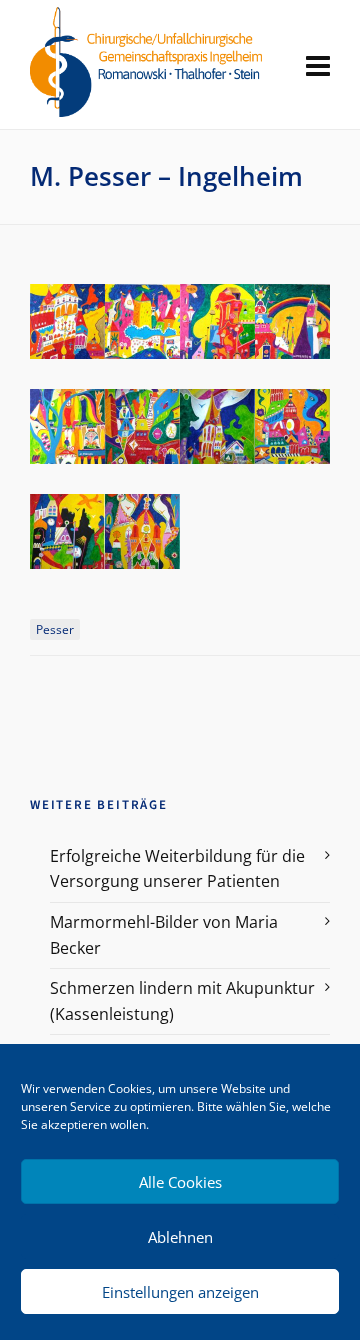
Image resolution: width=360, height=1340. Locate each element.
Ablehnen (180, 1237)
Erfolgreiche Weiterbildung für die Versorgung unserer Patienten (177, 869)
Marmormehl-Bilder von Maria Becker (164, 935)
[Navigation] (318, 65)
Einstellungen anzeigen (180, 1292)
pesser (55, 629)
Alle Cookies (180, 1182)
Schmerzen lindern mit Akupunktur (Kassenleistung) (182, 1001)
